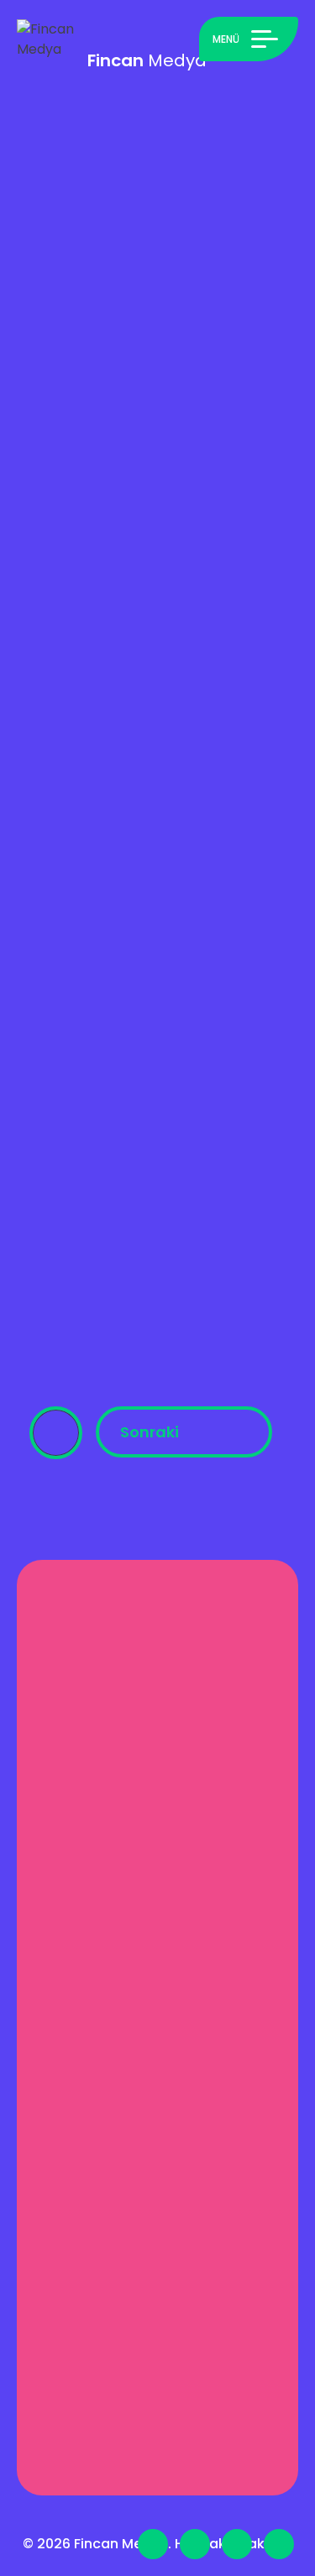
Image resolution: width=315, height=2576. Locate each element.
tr (200, 2500)
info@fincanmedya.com (151, 2269)
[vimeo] (153, 2544)
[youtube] (237, 2544)
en (171, 2500)
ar (145, 2500)
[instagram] (279, 2544)
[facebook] (195, 2544)
